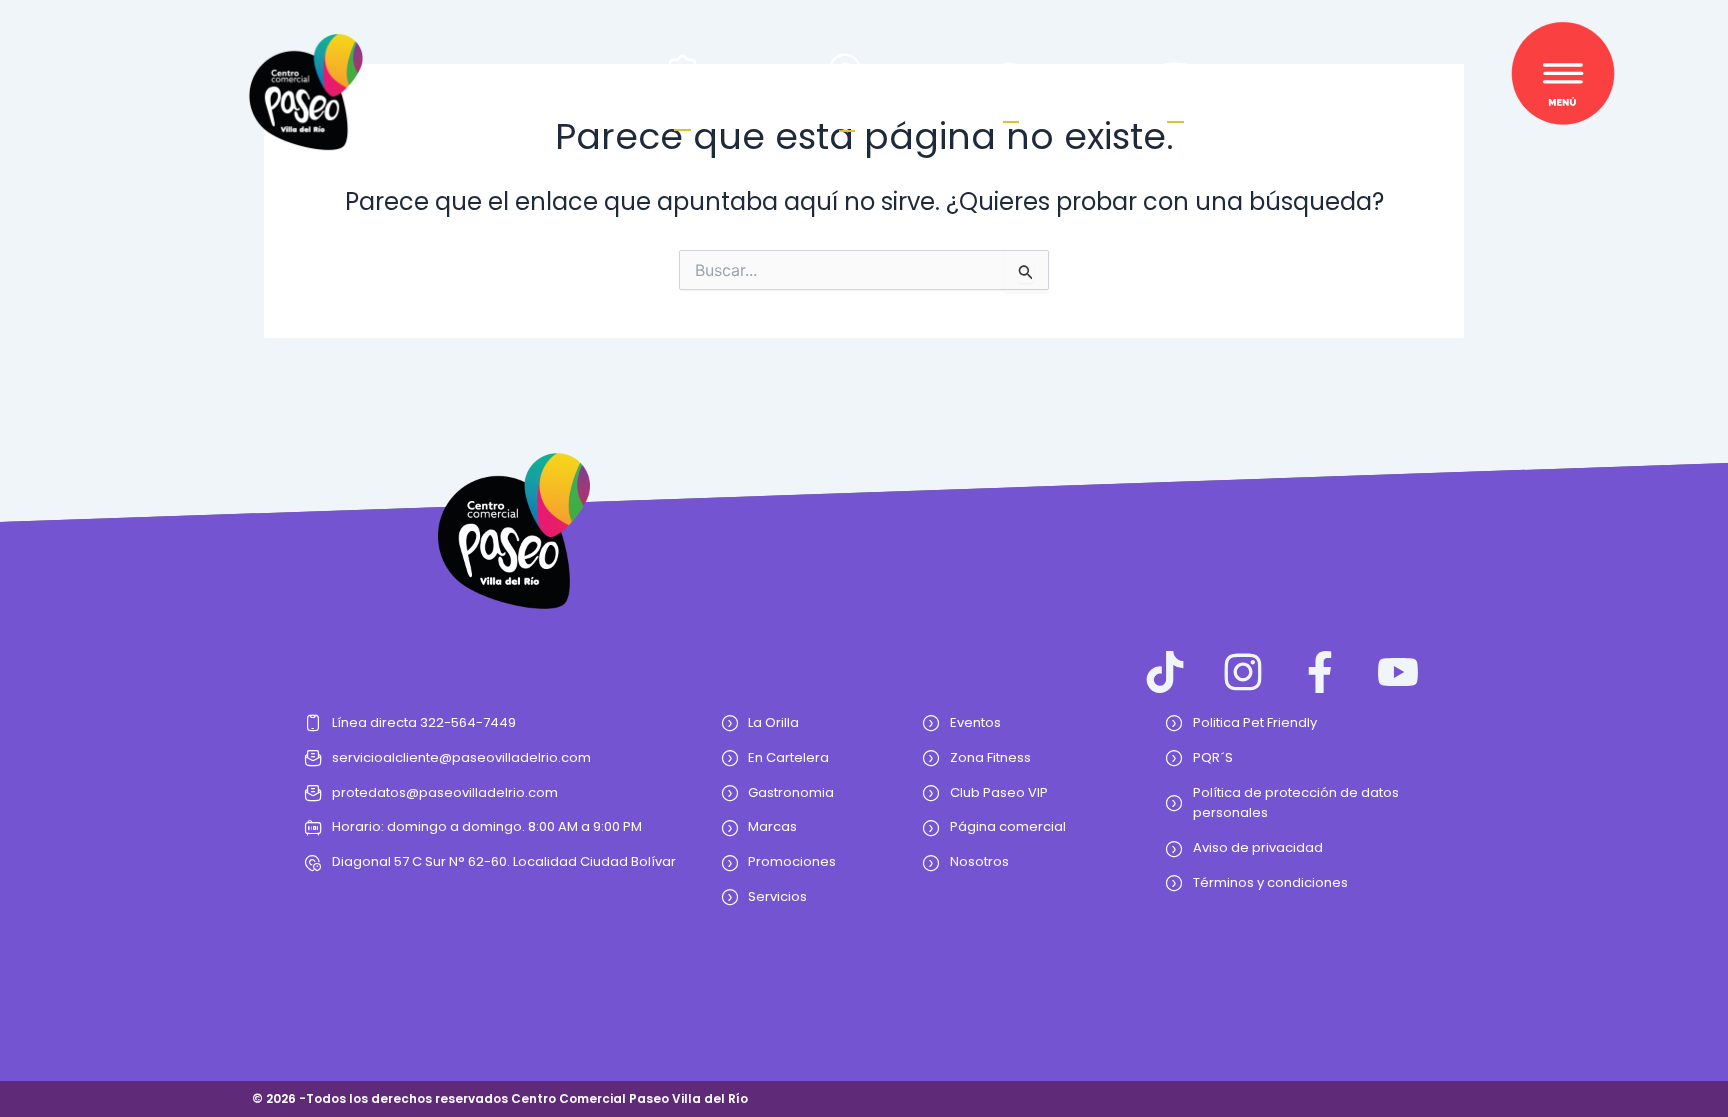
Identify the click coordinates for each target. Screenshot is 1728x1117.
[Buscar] (1011, 79)
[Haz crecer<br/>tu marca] (682, 71)
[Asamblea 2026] (1175, 79)
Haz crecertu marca (682, 107)
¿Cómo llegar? (847, 108)
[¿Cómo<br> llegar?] (846, 70)
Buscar (1011, 108)
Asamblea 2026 (1175, 108)
